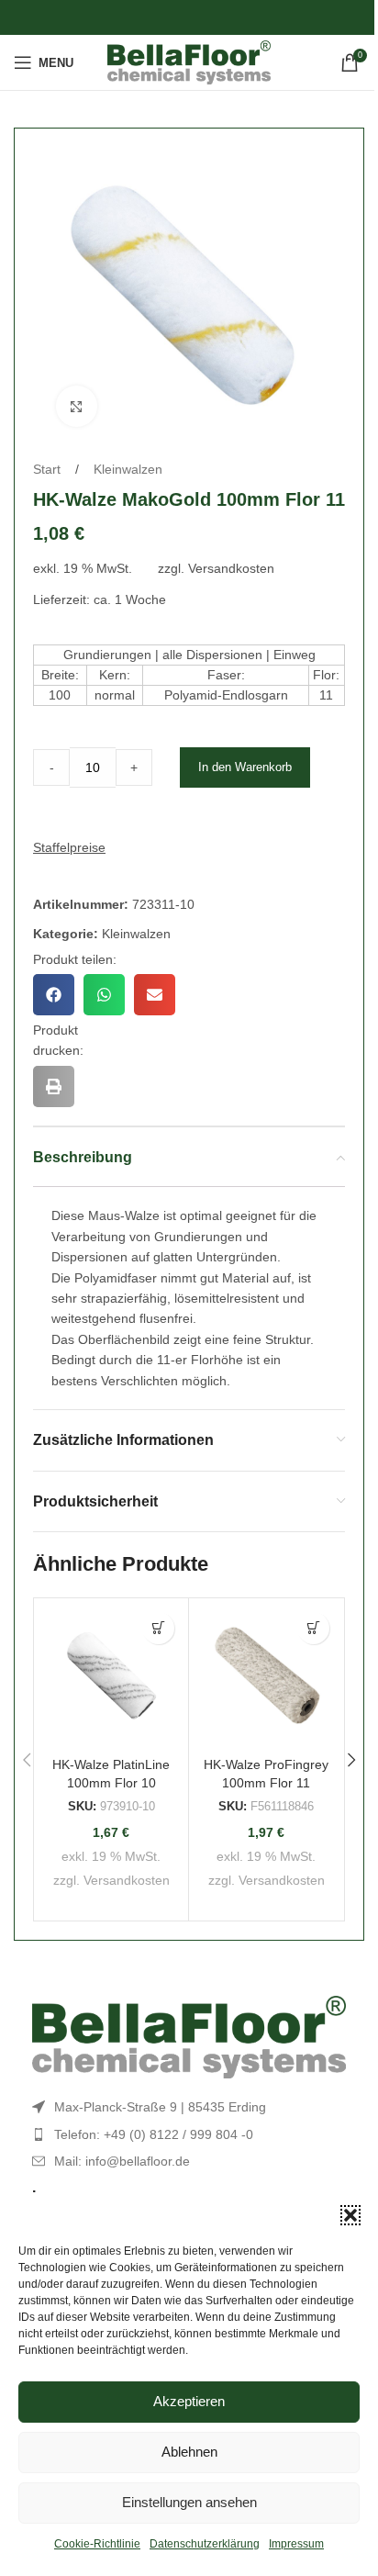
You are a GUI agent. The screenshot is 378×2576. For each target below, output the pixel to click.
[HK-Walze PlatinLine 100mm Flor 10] (111, 1675)
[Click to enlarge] (77, 406)
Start (49, 469)
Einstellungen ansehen (189, 2502)
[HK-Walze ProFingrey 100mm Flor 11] (266, 1675)
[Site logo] (189, 62)
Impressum (296, 2544)
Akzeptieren (189, 2401)
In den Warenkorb (245, 767)
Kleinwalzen (128, 469)
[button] (350, 2215)
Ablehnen (189, 2452)
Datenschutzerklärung (205, 2544)
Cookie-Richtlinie (97, 2544)
